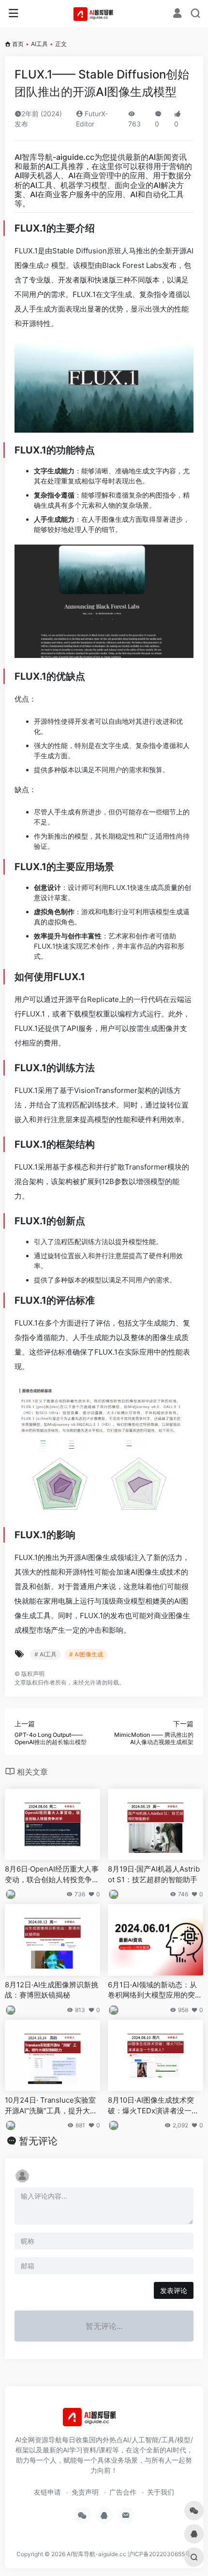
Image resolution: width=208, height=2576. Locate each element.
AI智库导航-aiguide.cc (54, 157)
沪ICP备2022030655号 (159, 2554)
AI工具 (39, 44)
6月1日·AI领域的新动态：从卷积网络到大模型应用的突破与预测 (155, 1990)
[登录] (177, 14)
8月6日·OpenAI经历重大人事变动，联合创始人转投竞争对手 (52, 1874)
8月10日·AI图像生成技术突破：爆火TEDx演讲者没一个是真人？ (153, 2106)
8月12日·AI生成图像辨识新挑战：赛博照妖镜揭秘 (52, 1990)
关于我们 (161, 2492)
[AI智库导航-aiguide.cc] (104, 14)
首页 (18, 44)
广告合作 (123, 2492)
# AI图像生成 (86, 1654)
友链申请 (47, 2492)
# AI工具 (45, 1654)
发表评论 (174, 2290)
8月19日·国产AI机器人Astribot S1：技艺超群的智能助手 (154, 1874)
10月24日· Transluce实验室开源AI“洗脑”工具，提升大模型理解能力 (51, 2106)
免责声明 (85, 2492)
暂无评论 (38, 2141)
